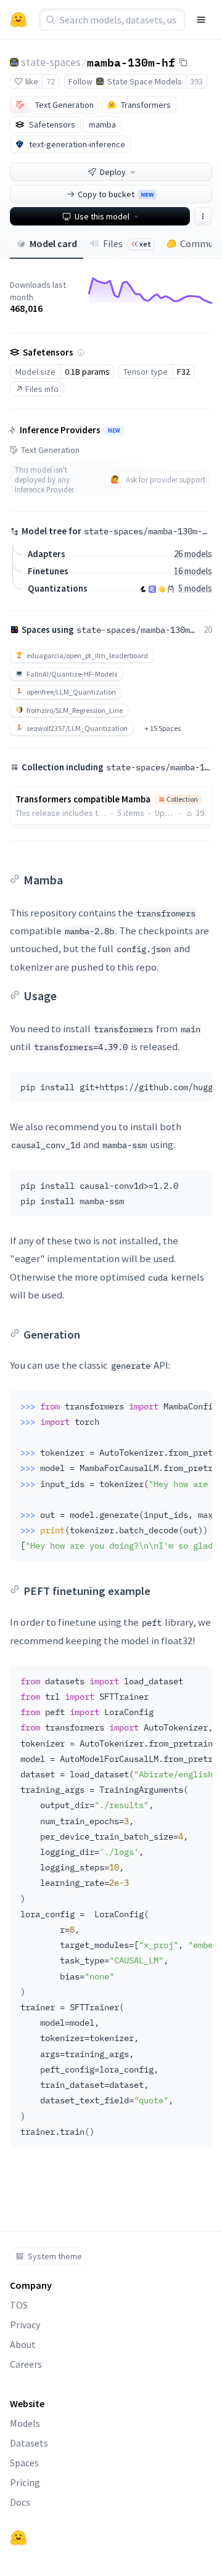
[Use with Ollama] (171, 589)
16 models (193, 571)
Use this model (102, 216)
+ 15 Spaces (162, 728)
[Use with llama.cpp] (143, 589)
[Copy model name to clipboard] (183, 62)
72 (51, 81)
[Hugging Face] (18, 2538)
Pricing (25, 2482)
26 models (193, 554)
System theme (55, 2256)
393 (196, 81)
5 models (195, 588)
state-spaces (51, 62)
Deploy (113, 172)
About (23, 2344)
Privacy (25, 2325)
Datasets (29, 2443)
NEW (114, 431)
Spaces (24, 2463)
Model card (53, 243)
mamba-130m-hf (131, 62)
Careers (26, 2364)
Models (25, 2423)
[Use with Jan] (162, 589)
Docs (20, 2502)
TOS (19, 2305)
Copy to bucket (116, 194)
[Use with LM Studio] (152, 589)
